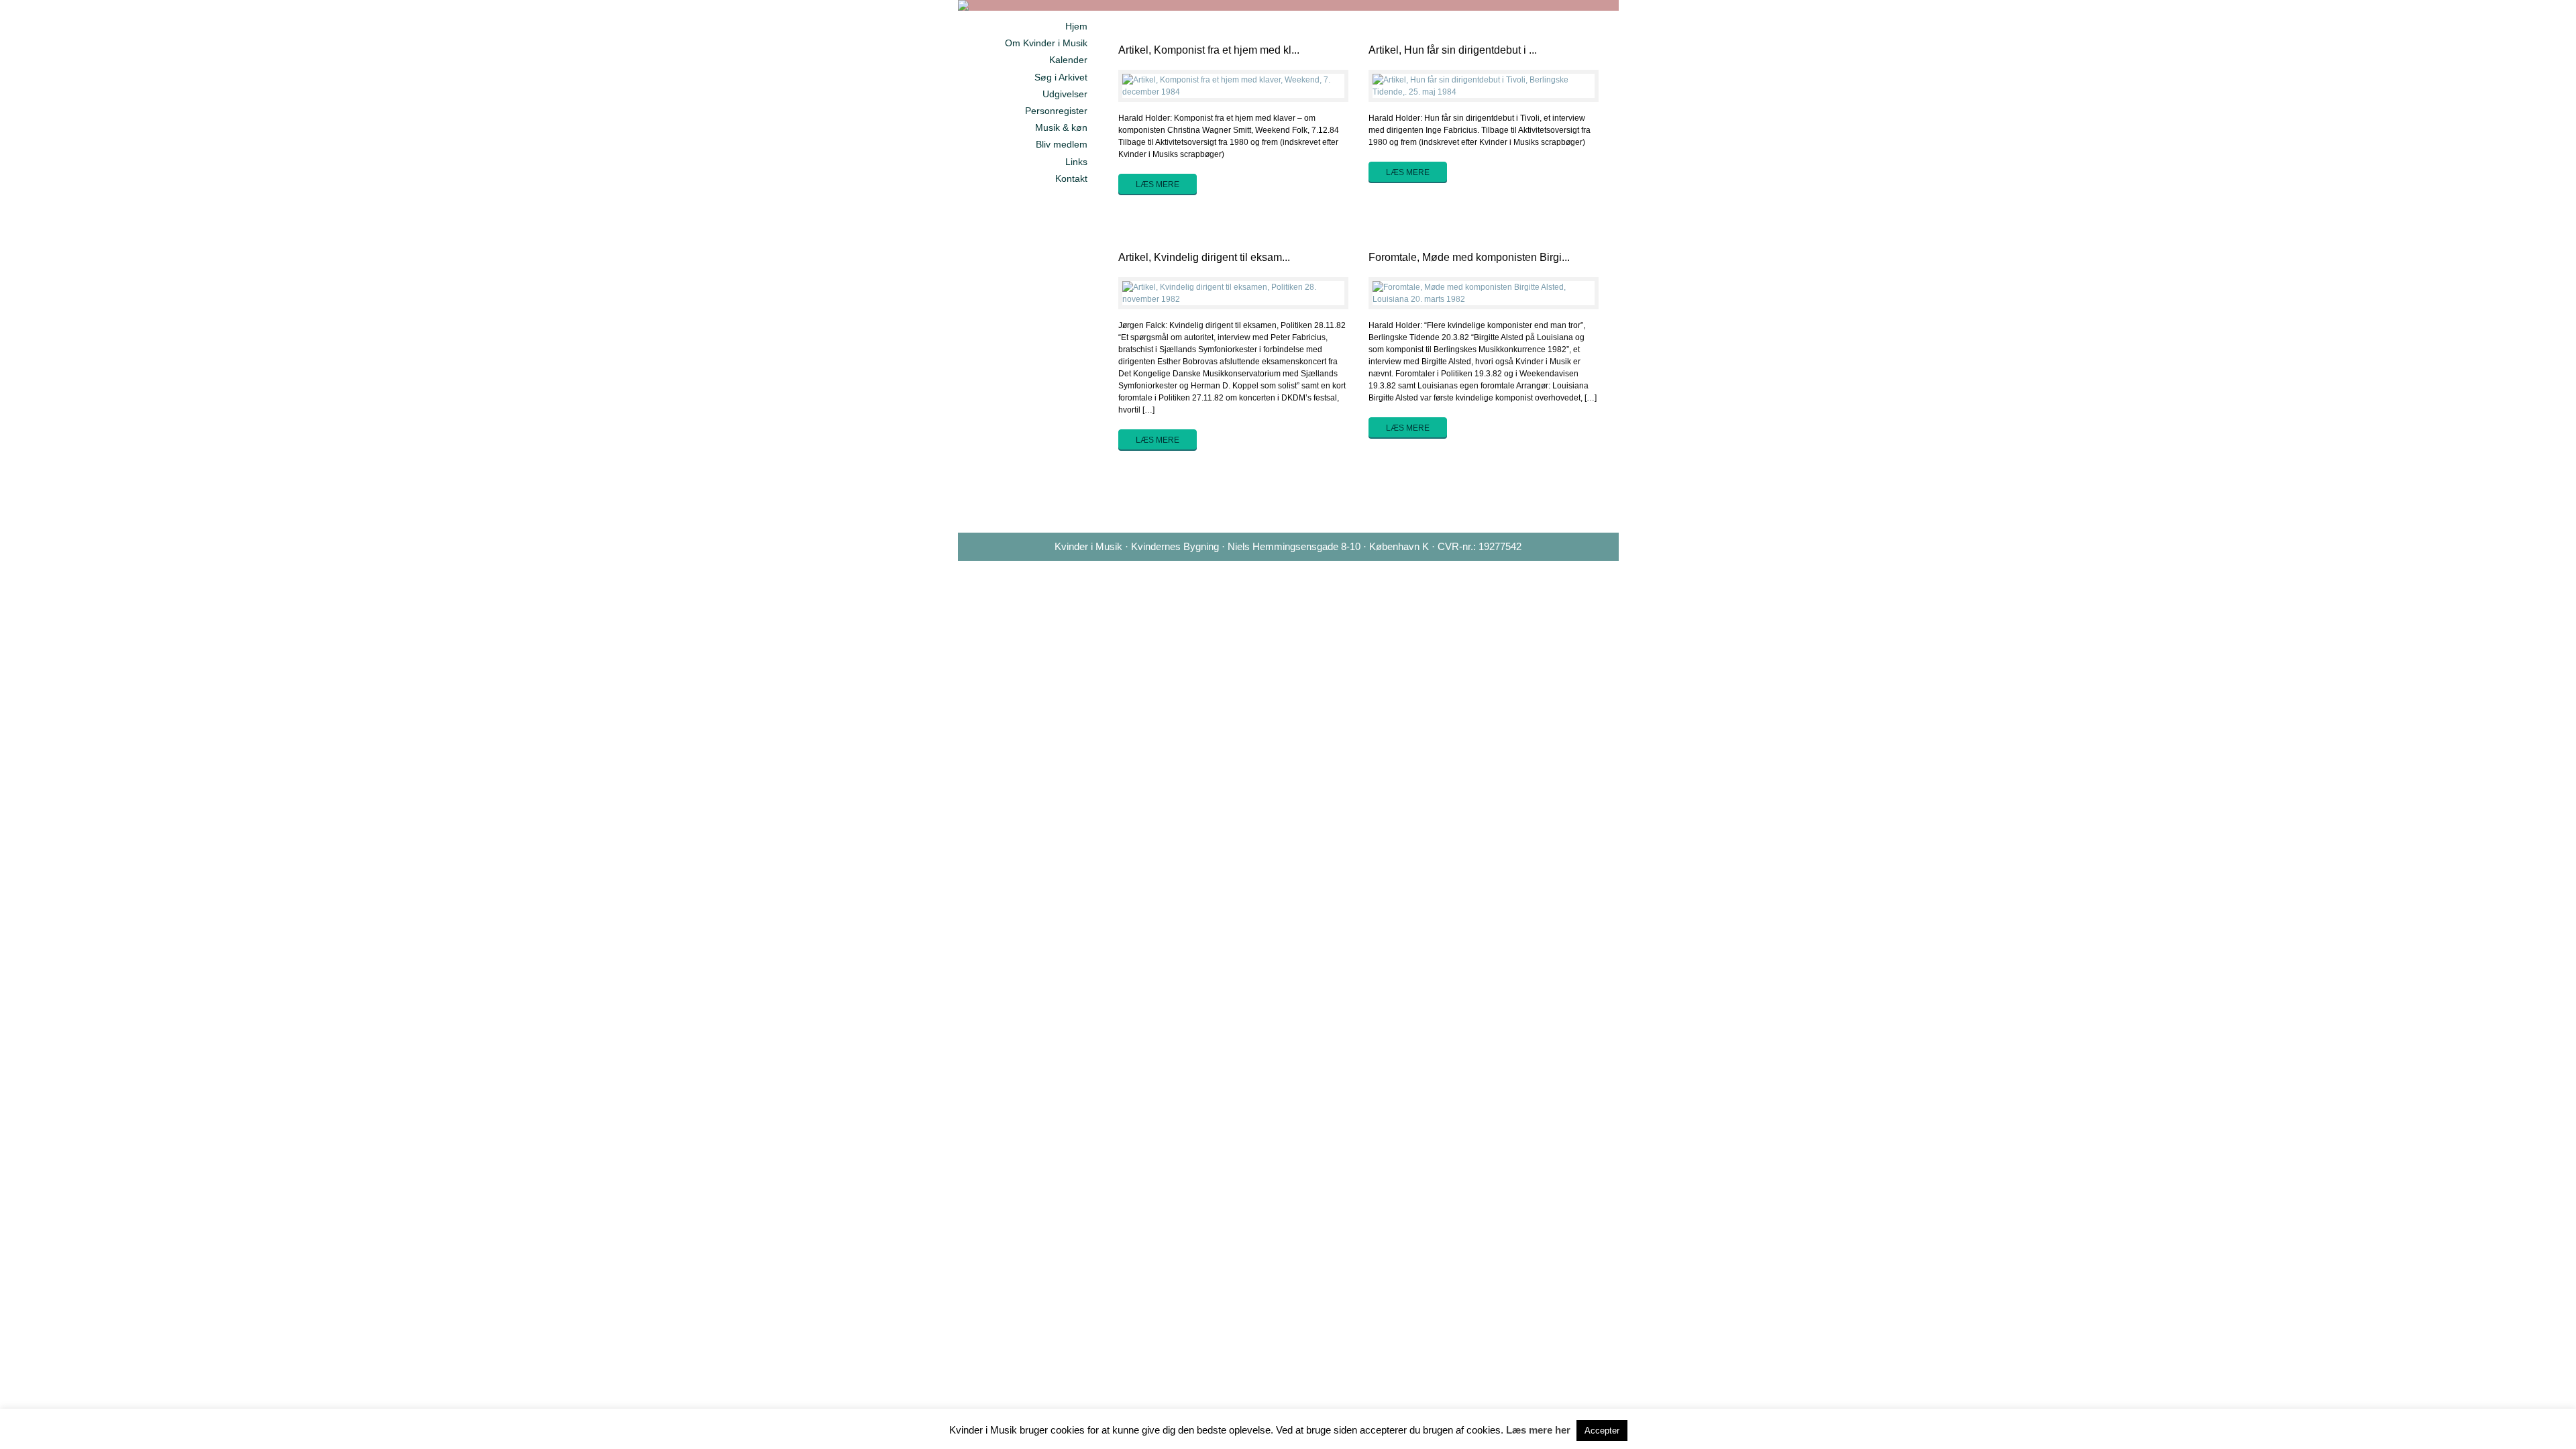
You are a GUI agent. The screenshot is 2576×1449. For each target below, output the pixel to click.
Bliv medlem (1062, 144)
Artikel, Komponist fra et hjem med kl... (1209, 50)
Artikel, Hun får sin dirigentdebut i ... (1453, 50)
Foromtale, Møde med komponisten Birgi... (1469, 257)
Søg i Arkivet (1061, 77)
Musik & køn (1061, 127)
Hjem (1076, 26)
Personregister (1056, 111)
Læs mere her (1538, 1430)
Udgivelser (1065, 94)
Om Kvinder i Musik (1046, 43)
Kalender (1068, 60)
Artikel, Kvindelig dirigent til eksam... (1204, 257)
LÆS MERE (1158, 184)
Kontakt (1071, 178)
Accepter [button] (1602, 1431)
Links (1076, 162)
